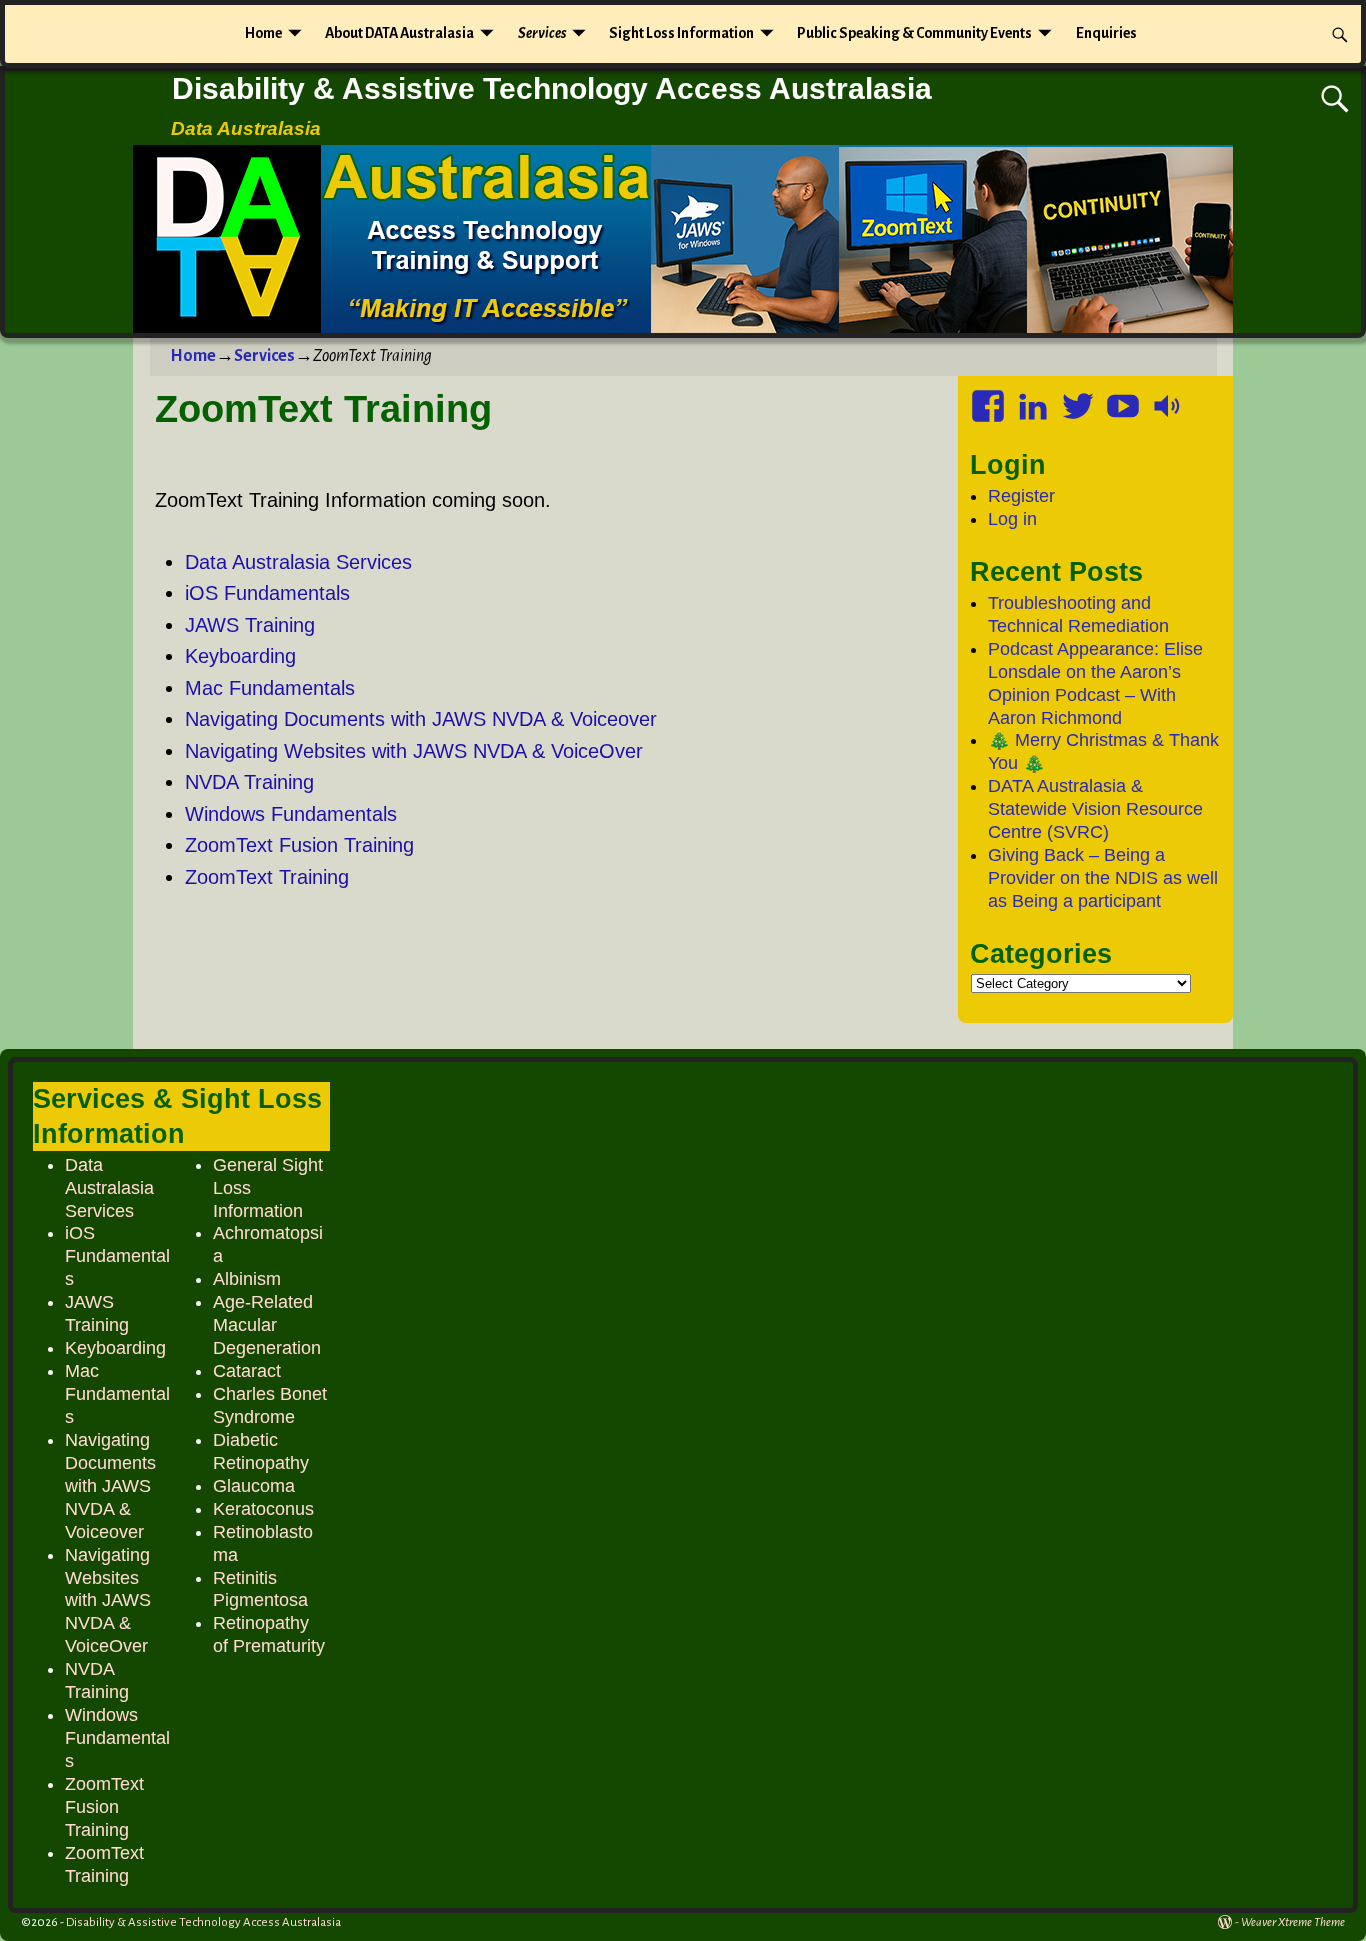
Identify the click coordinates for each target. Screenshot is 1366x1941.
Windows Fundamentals (291, 814)
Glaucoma (254, 1486)
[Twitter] (1080, 399)
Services (542, 33)
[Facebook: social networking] (990, 399)
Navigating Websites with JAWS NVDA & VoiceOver (414, 751)
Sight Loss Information (681, 33)
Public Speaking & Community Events (914, 33)
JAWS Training (250, 625)
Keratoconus (263, 1509)
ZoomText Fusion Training (299, 845)
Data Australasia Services (298, 562)
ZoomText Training (267, 877)
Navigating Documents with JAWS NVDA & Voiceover (421, 719)
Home (263, 33)
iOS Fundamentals (267, 593)
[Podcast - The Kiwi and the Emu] (1170, 399)
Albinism (247, 1279)
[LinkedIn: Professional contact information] (1035, 399)
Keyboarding (240, 656)
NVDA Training (249, 782)
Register (1021, 496)
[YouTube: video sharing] (1125, 399)
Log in (1012, 519)
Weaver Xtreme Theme (1293, 1922)
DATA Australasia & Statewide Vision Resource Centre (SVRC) (1095, 809)
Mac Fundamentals (270, 688)
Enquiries (1106, 33)
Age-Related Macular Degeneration (267, 1325)
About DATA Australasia (399, 33)
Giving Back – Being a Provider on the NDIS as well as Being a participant (1103, 878)
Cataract (247, 1371)
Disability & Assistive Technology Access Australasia (552, 88)
